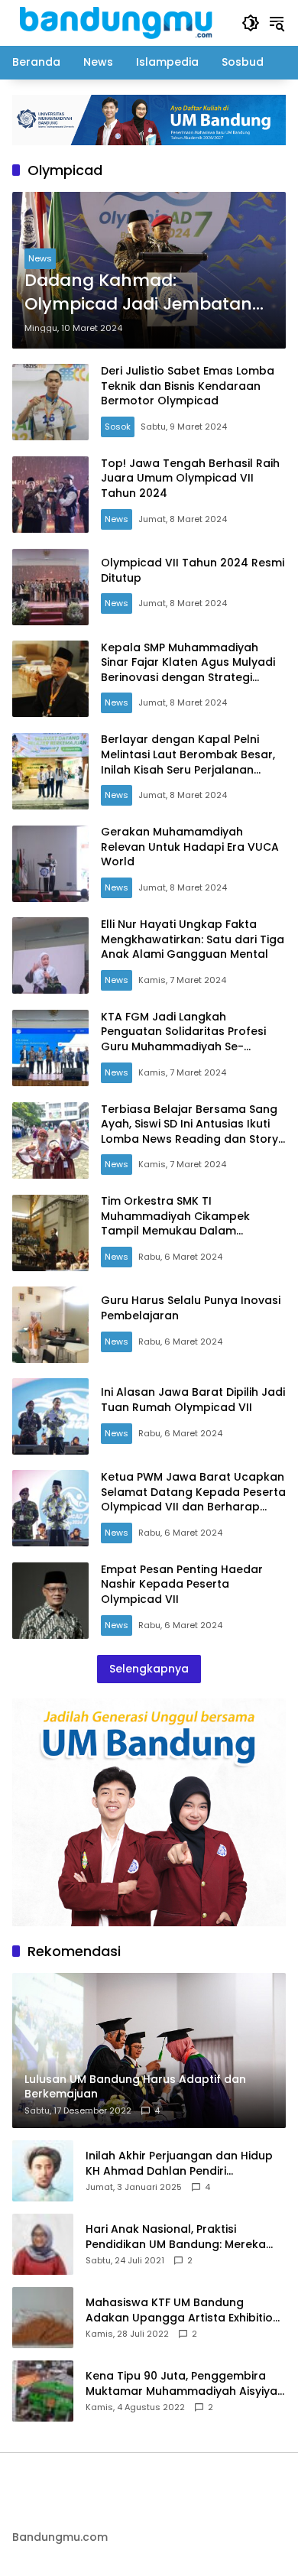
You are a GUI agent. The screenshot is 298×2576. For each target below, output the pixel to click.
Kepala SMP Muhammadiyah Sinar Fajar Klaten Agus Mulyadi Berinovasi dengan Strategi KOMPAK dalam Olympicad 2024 (191, 670)
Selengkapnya (149, 1669)
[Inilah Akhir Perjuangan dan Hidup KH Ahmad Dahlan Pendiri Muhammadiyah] (43, 2171)
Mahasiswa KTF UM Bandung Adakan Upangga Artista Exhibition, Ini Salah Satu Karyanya (184, 2310)
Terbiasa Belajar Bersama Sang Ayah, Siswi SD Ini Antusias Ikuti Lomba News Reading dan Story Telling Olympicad (189, 1132)
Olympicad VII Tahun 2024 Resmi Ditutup (193, 570)
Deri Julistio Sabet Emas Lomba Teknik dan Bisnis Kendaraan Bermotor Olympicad (188, 386)
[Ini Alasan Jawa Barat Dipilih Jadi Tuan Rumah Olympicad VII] (50, 1416)
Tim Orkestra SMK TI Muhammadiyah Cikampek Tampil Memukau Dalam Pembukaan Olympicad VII (175, 1223)
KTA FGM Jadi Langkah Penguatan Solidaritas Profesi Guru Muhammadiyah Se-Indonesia (183, 1039)
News (40, 258)
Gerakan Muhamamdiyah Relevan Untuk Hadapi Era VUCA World (190, 847)
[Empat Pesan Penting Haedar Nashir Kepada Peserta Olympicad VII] (50, 1601)
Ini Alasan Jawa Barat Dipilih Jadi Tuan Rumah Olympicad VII (193, 1400)
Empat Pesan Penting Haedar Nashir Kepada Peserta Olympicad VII (182, 1584)
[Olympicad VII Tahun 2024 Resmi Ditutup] (50, 587)
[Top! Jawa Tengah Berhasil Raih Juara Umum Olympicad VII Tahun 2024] (50, 495)
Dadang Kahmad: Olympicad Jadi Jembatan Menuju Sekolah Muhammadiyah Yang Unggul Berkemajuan (138, 293)
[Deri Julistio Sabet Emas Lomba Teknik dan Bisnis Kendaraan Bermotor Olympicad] (50, 402)
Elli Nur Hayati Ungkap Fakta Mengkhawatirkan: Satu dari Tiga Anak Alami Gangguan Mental (193, 939)
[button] (251, 23)
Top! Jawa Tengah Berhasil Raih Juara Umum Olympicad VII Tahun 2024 (190, 478)
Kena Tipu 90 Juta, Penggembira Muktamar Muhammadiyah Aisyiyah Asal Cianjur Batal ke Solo (185, 2384)
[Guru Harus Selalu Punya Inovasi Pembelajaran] (50, 1325)
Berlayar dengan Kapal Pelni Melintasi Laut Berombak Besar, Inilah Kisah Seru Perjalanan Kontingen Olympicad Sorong (188, 762)
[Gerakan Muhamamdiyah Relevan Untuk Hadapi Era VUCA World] (50, 864)
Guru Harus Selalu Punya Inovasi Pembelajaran (191, 1308)
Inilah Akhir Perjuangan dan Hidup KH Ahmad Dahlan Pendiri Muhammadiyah (179, 2164)
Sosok (118, 427)
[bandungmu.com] (119, 22)
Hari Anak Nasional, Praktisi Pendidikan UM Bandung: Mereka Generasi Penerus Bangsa (176, 2237)
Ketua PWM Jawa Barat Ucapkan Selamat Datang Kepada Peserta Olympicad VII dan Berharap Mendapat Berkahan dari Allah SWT (193, 1507)
